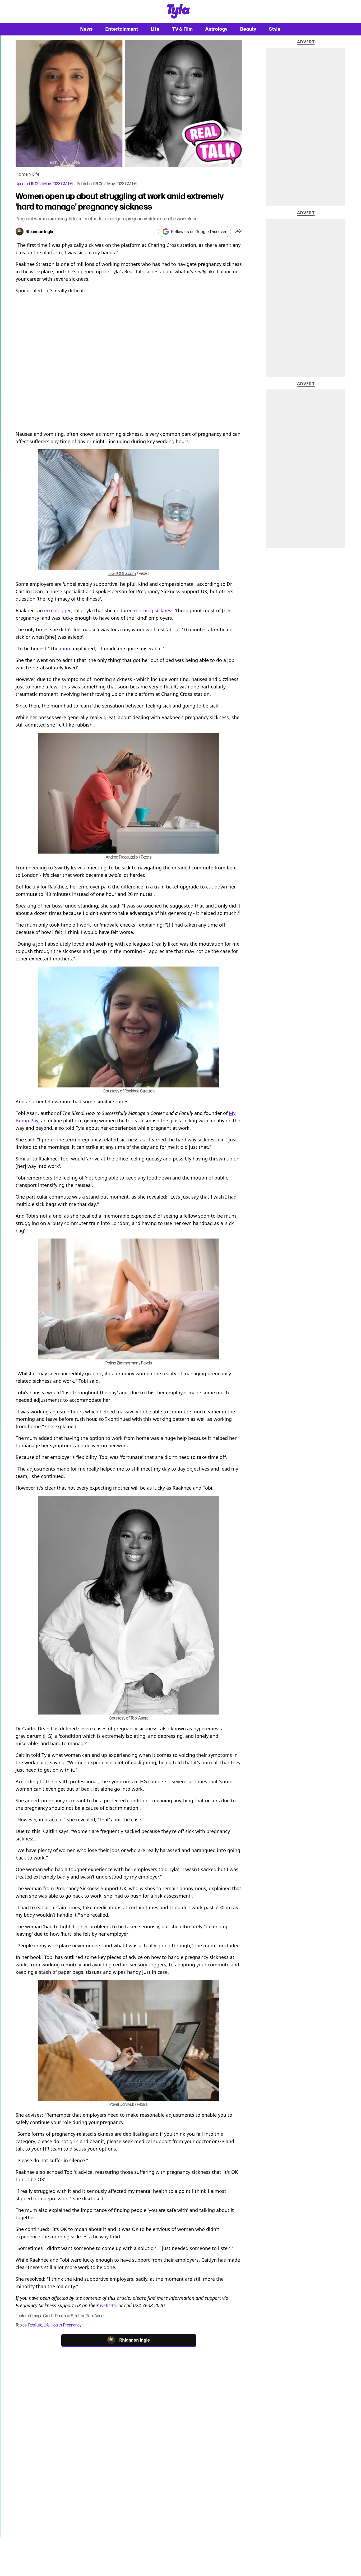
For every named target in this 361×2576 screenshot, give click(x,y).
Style (275, 29)
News (87, 29)
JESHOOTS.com (122, 573)
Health (56, 2325)
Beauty (248, 29)
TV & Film (182, 29)
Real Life (35, 2325)
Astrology (216, 29)
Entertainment (122, 29)
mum (66, 648)
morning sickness (154, 610)
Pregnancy (72, 2325)
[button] (239, 232)
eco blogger (57, 610)
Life (155, 29)
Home (22, 174)
